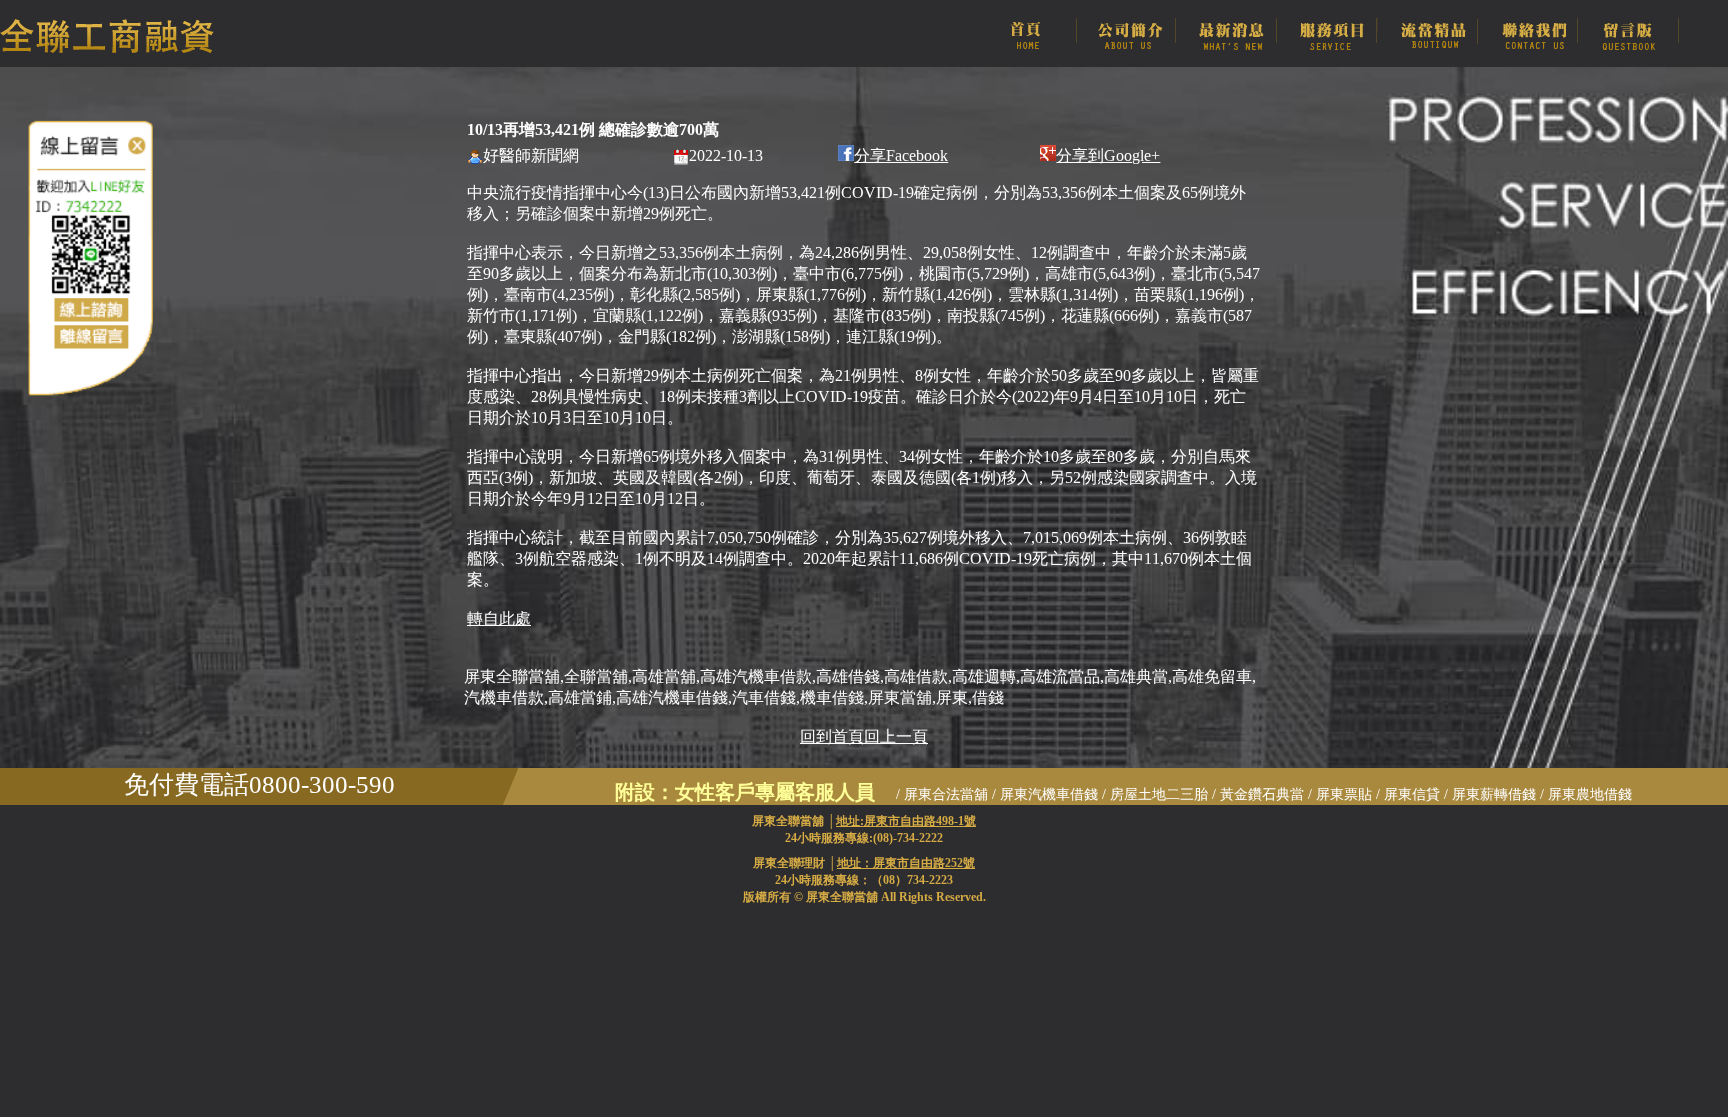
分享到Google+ (1108, 155)
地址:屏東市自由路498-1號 (906, 821)
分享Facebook (901, 155)
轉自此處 (499, 618)
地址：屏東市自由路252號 (906, 863)
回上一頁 (896, 736)
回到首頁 (832, 736)
